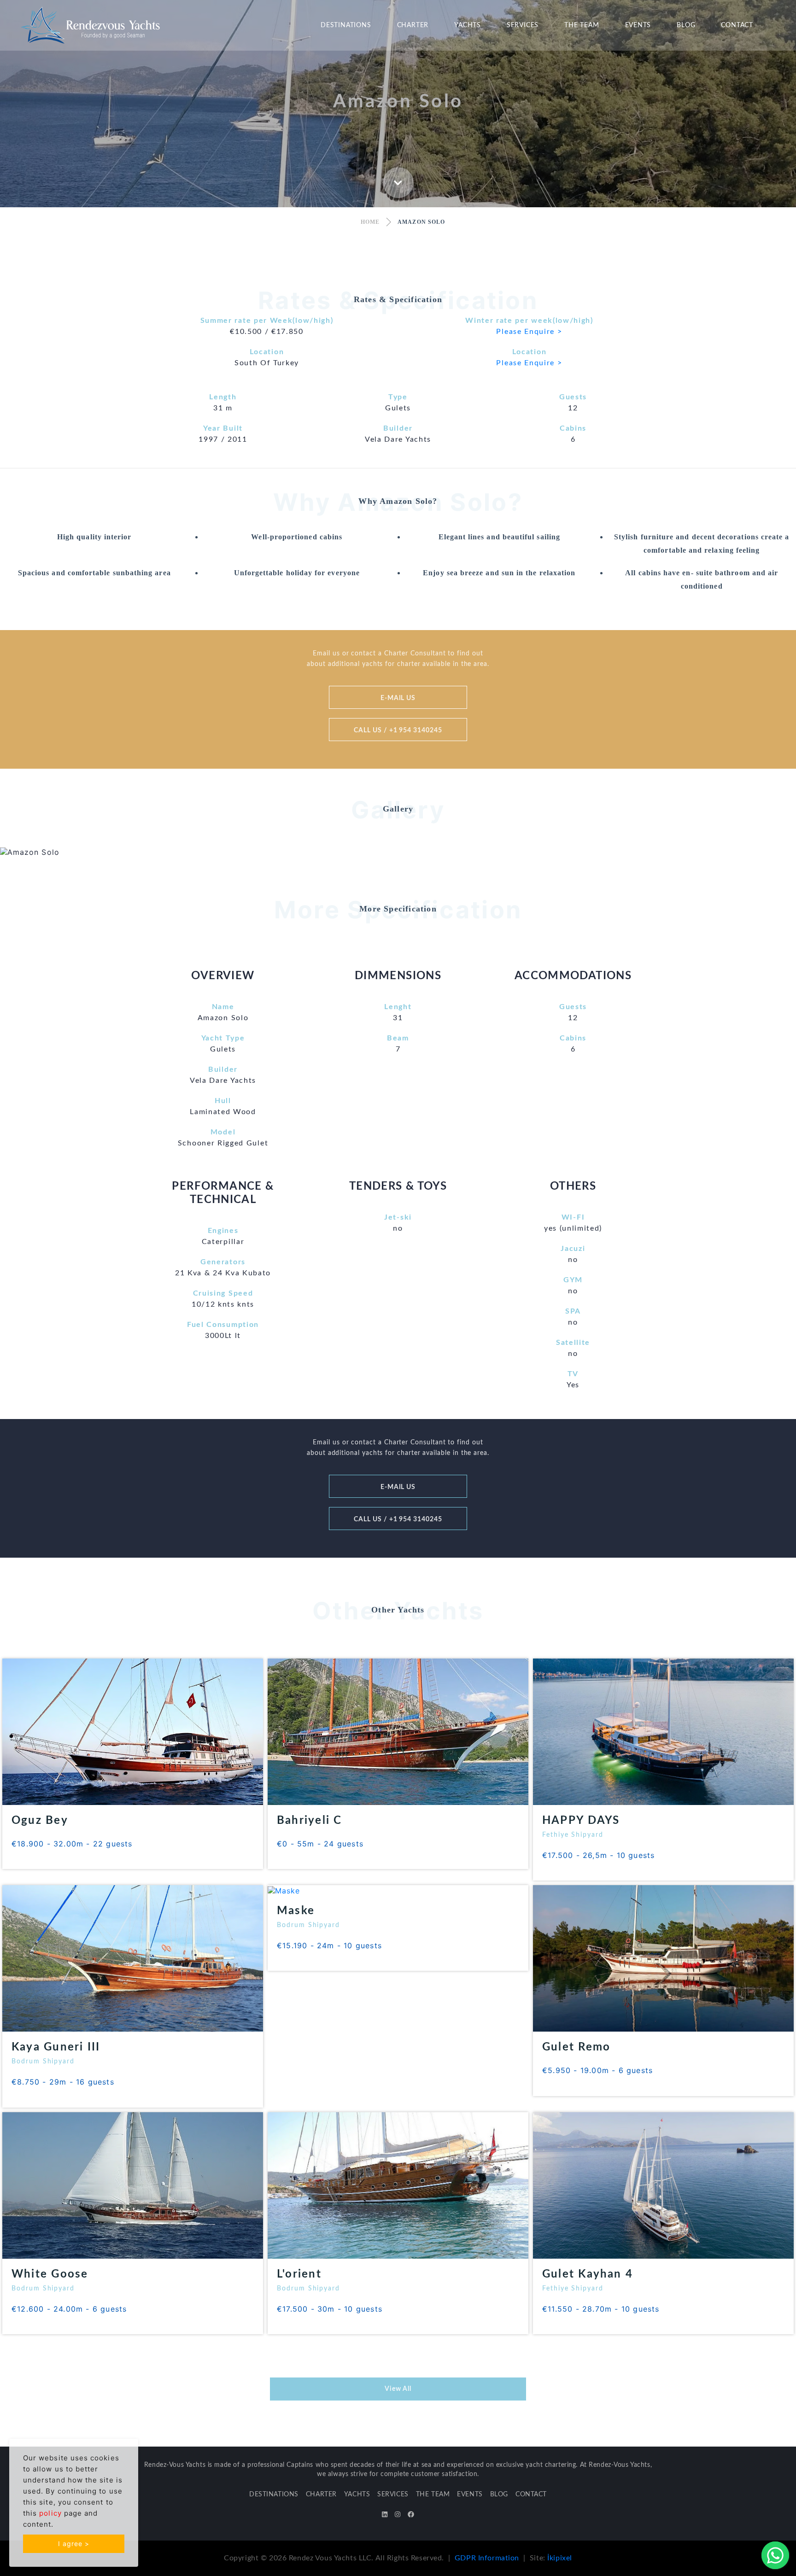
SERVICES (523, 25)
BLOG (686, 25)
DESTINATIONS (346, 25)
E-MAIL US (398, 698)
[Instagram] (398, 2515)
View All (398, 2389)
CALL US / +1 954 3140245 (398, 730)
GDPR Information (487, 2558)
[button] (60, 852)
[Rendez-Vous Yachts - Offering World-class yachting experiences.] (90, 24)
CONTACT (737, 25)
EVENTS (638, 25)
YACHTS (468, 25)
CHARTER (413, 25)
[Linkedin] (385, 2515)
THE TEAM (582, 25)
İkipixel (560, 2558)
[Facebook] (411, 2515)
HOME (370, 222)
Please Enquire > (529, 332)
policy (50, 2513)
